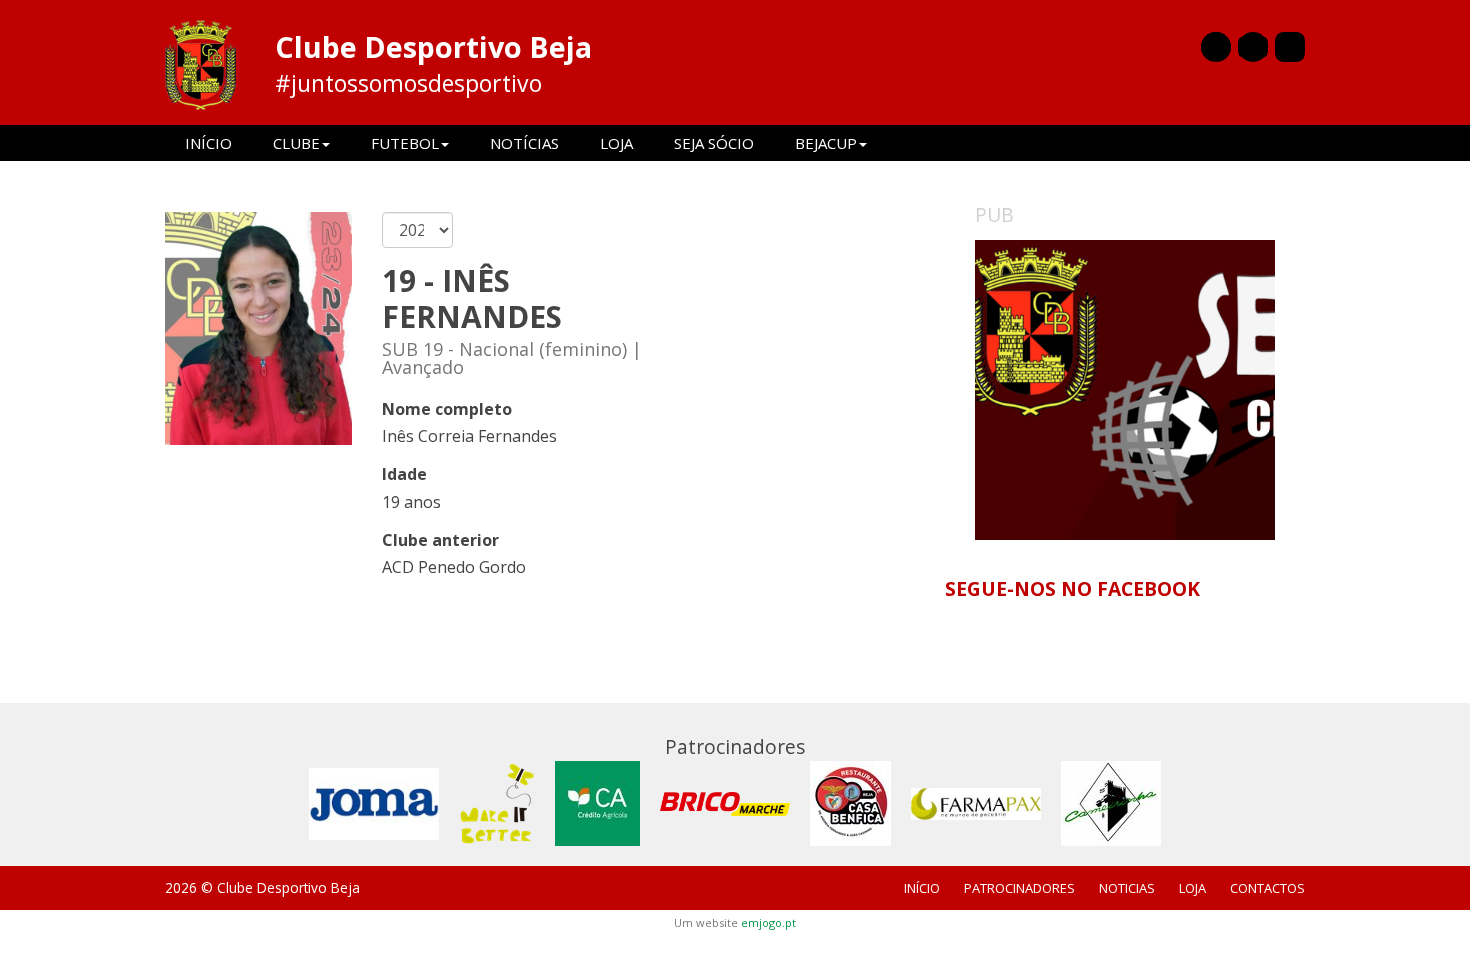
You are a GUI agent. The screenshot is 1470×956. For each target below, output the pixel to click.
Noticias (1127, 888)
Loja (616, 143)
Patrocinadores (1019, 888)
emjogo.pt (768, 922)
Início (208, 143)
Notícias (524, 143)
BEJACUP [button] (826, 143)
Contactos (1267, 888)
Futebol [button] (405, 143)
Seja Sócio (714, 143)
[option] (1125, 390)
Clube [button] (296, 143)
